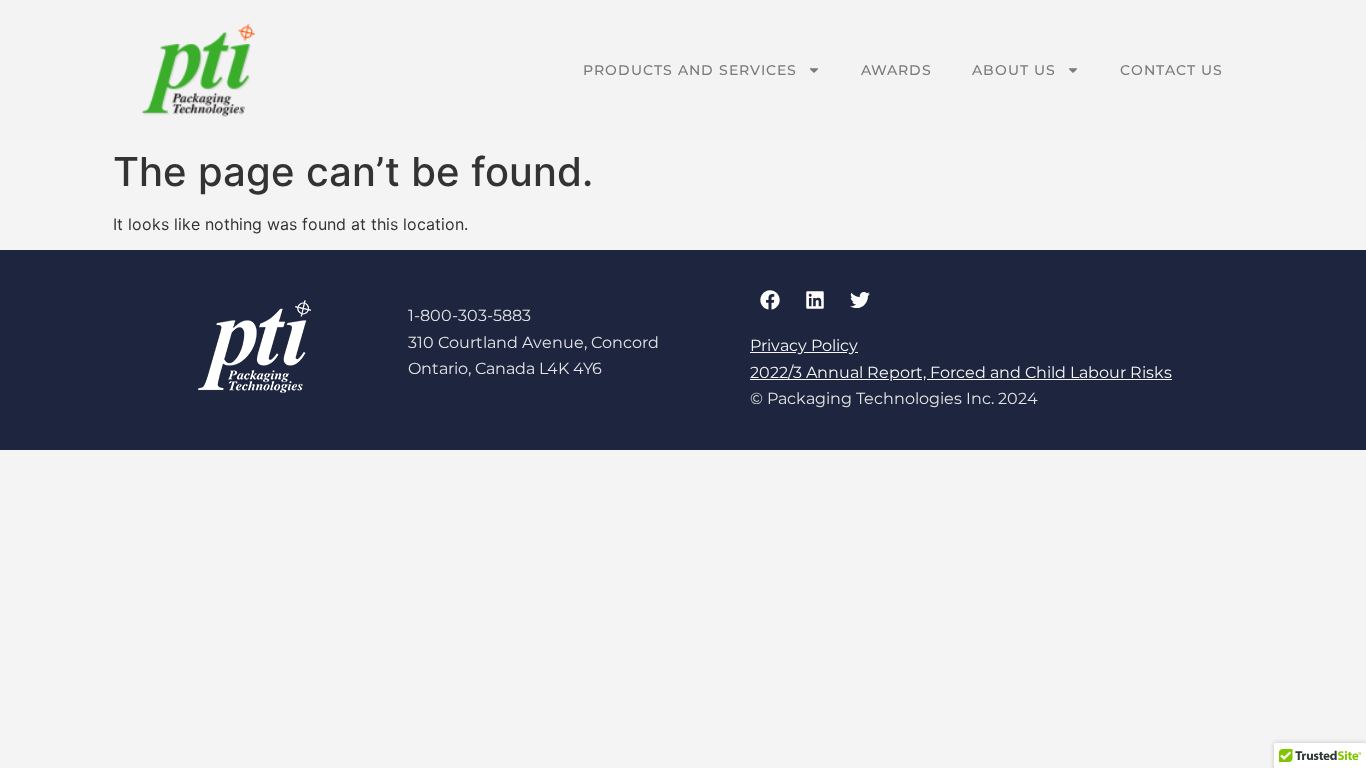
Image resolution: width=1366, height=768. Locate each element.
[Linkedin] (815, 300)
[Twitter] (860, 300)
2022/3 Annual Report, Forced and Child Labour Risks (961, 372)
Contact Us (1171, 70)
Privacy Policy (804, 345)
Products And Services (690, 70)
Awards (896, 70)
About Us (1014, 70)
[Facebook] (770, 300)
